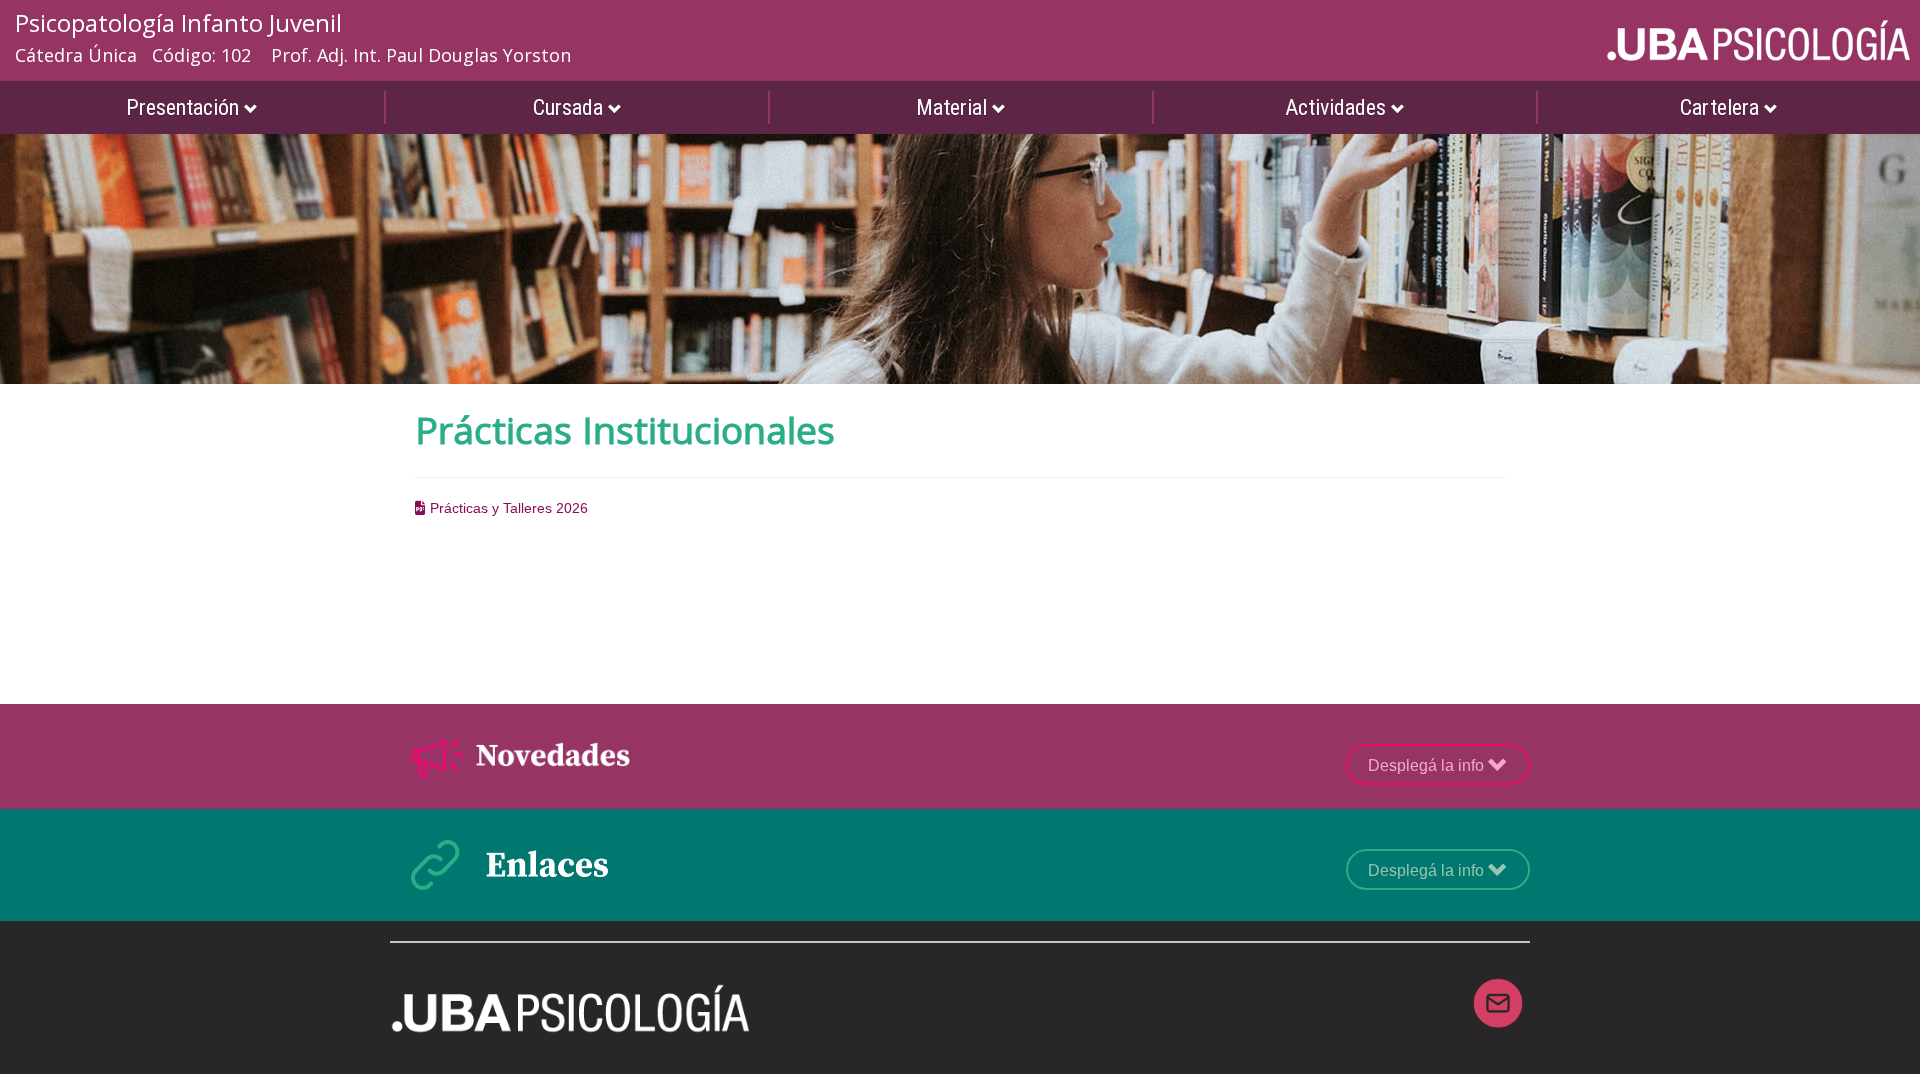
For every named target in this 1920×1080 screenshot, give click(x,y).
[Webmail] (1498, 991)
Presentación (185, 107)
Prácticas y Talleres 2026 (507, 508)
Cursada (570, 107)
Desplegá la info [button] (1428, 765)
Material (954, 107)
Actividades (1338, 107)
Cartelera (1722, 107)
